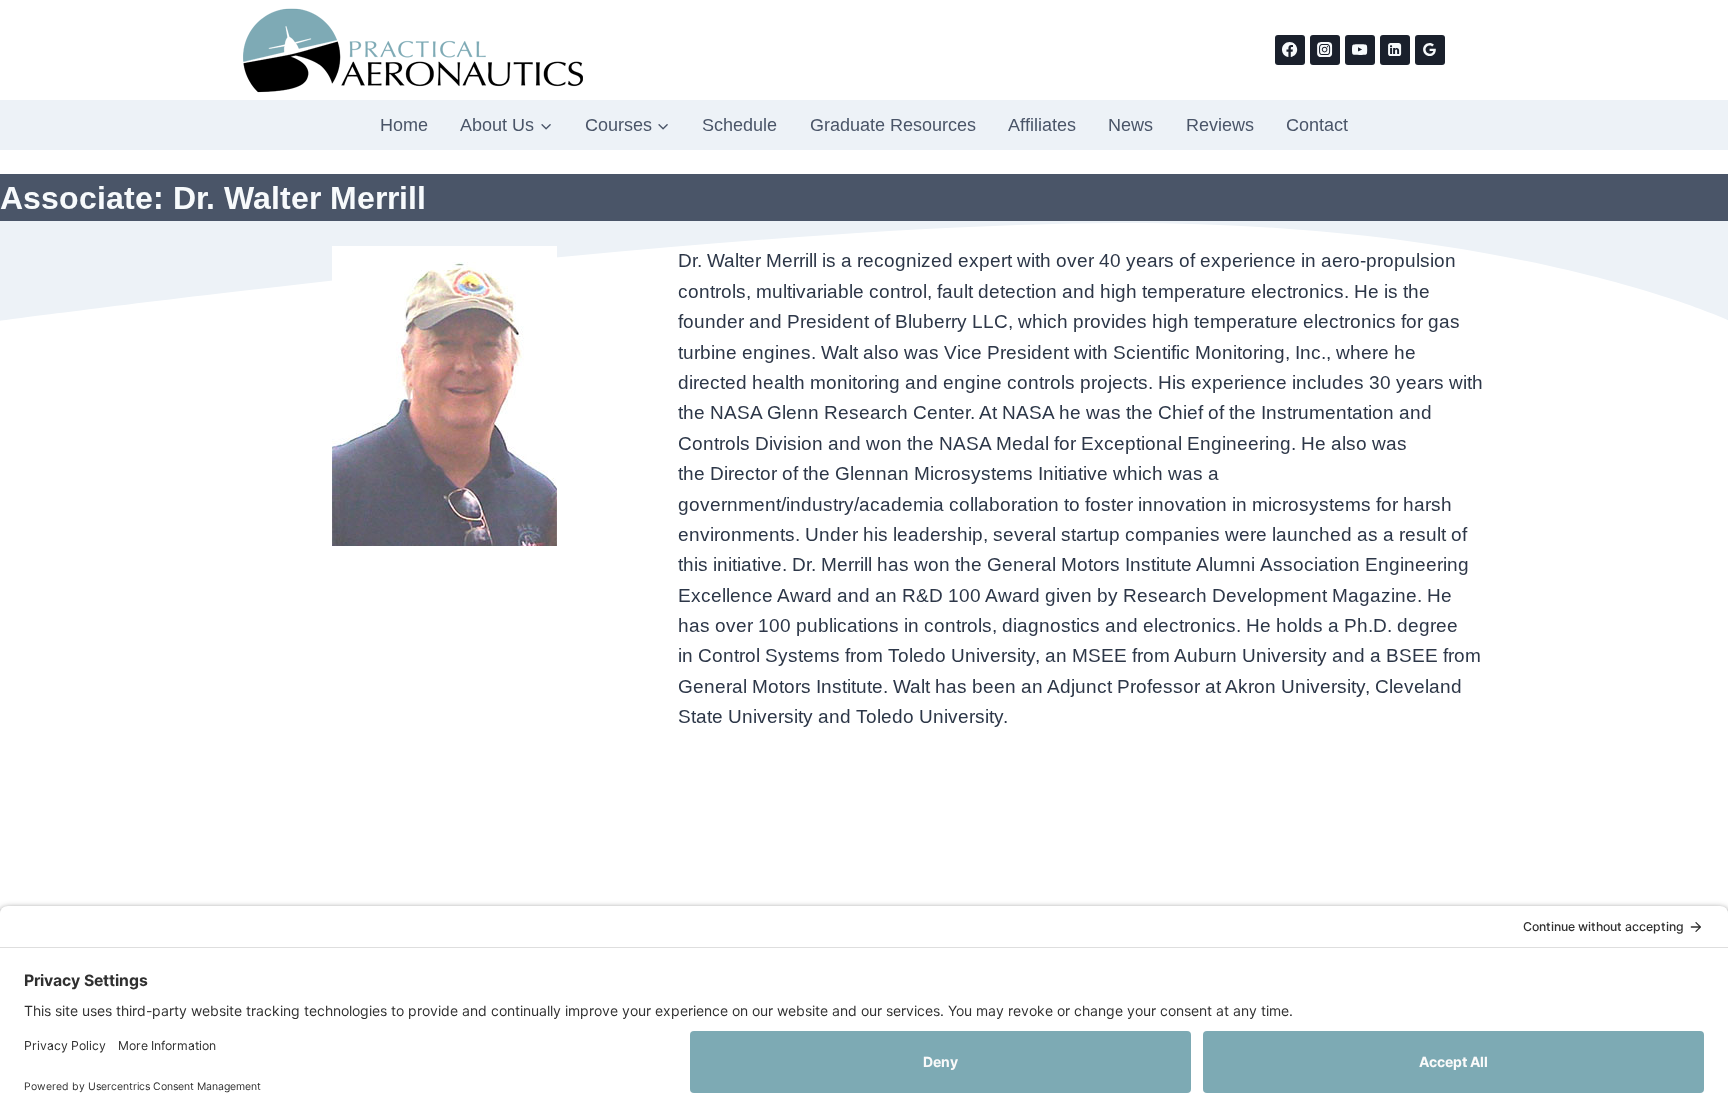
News (1130, 125)
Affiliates (1042, 125)
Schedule (739, 125)
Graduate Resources (893, 125)
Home (404, 125)
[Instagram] (1325, 50)
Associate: (86, 198)
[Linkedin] (1395, 50)
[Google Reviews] (1430, 50)
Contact (1317, 125)
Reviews (1220, 125)
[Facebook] (1290, 50)
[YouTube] (1360, 50)
